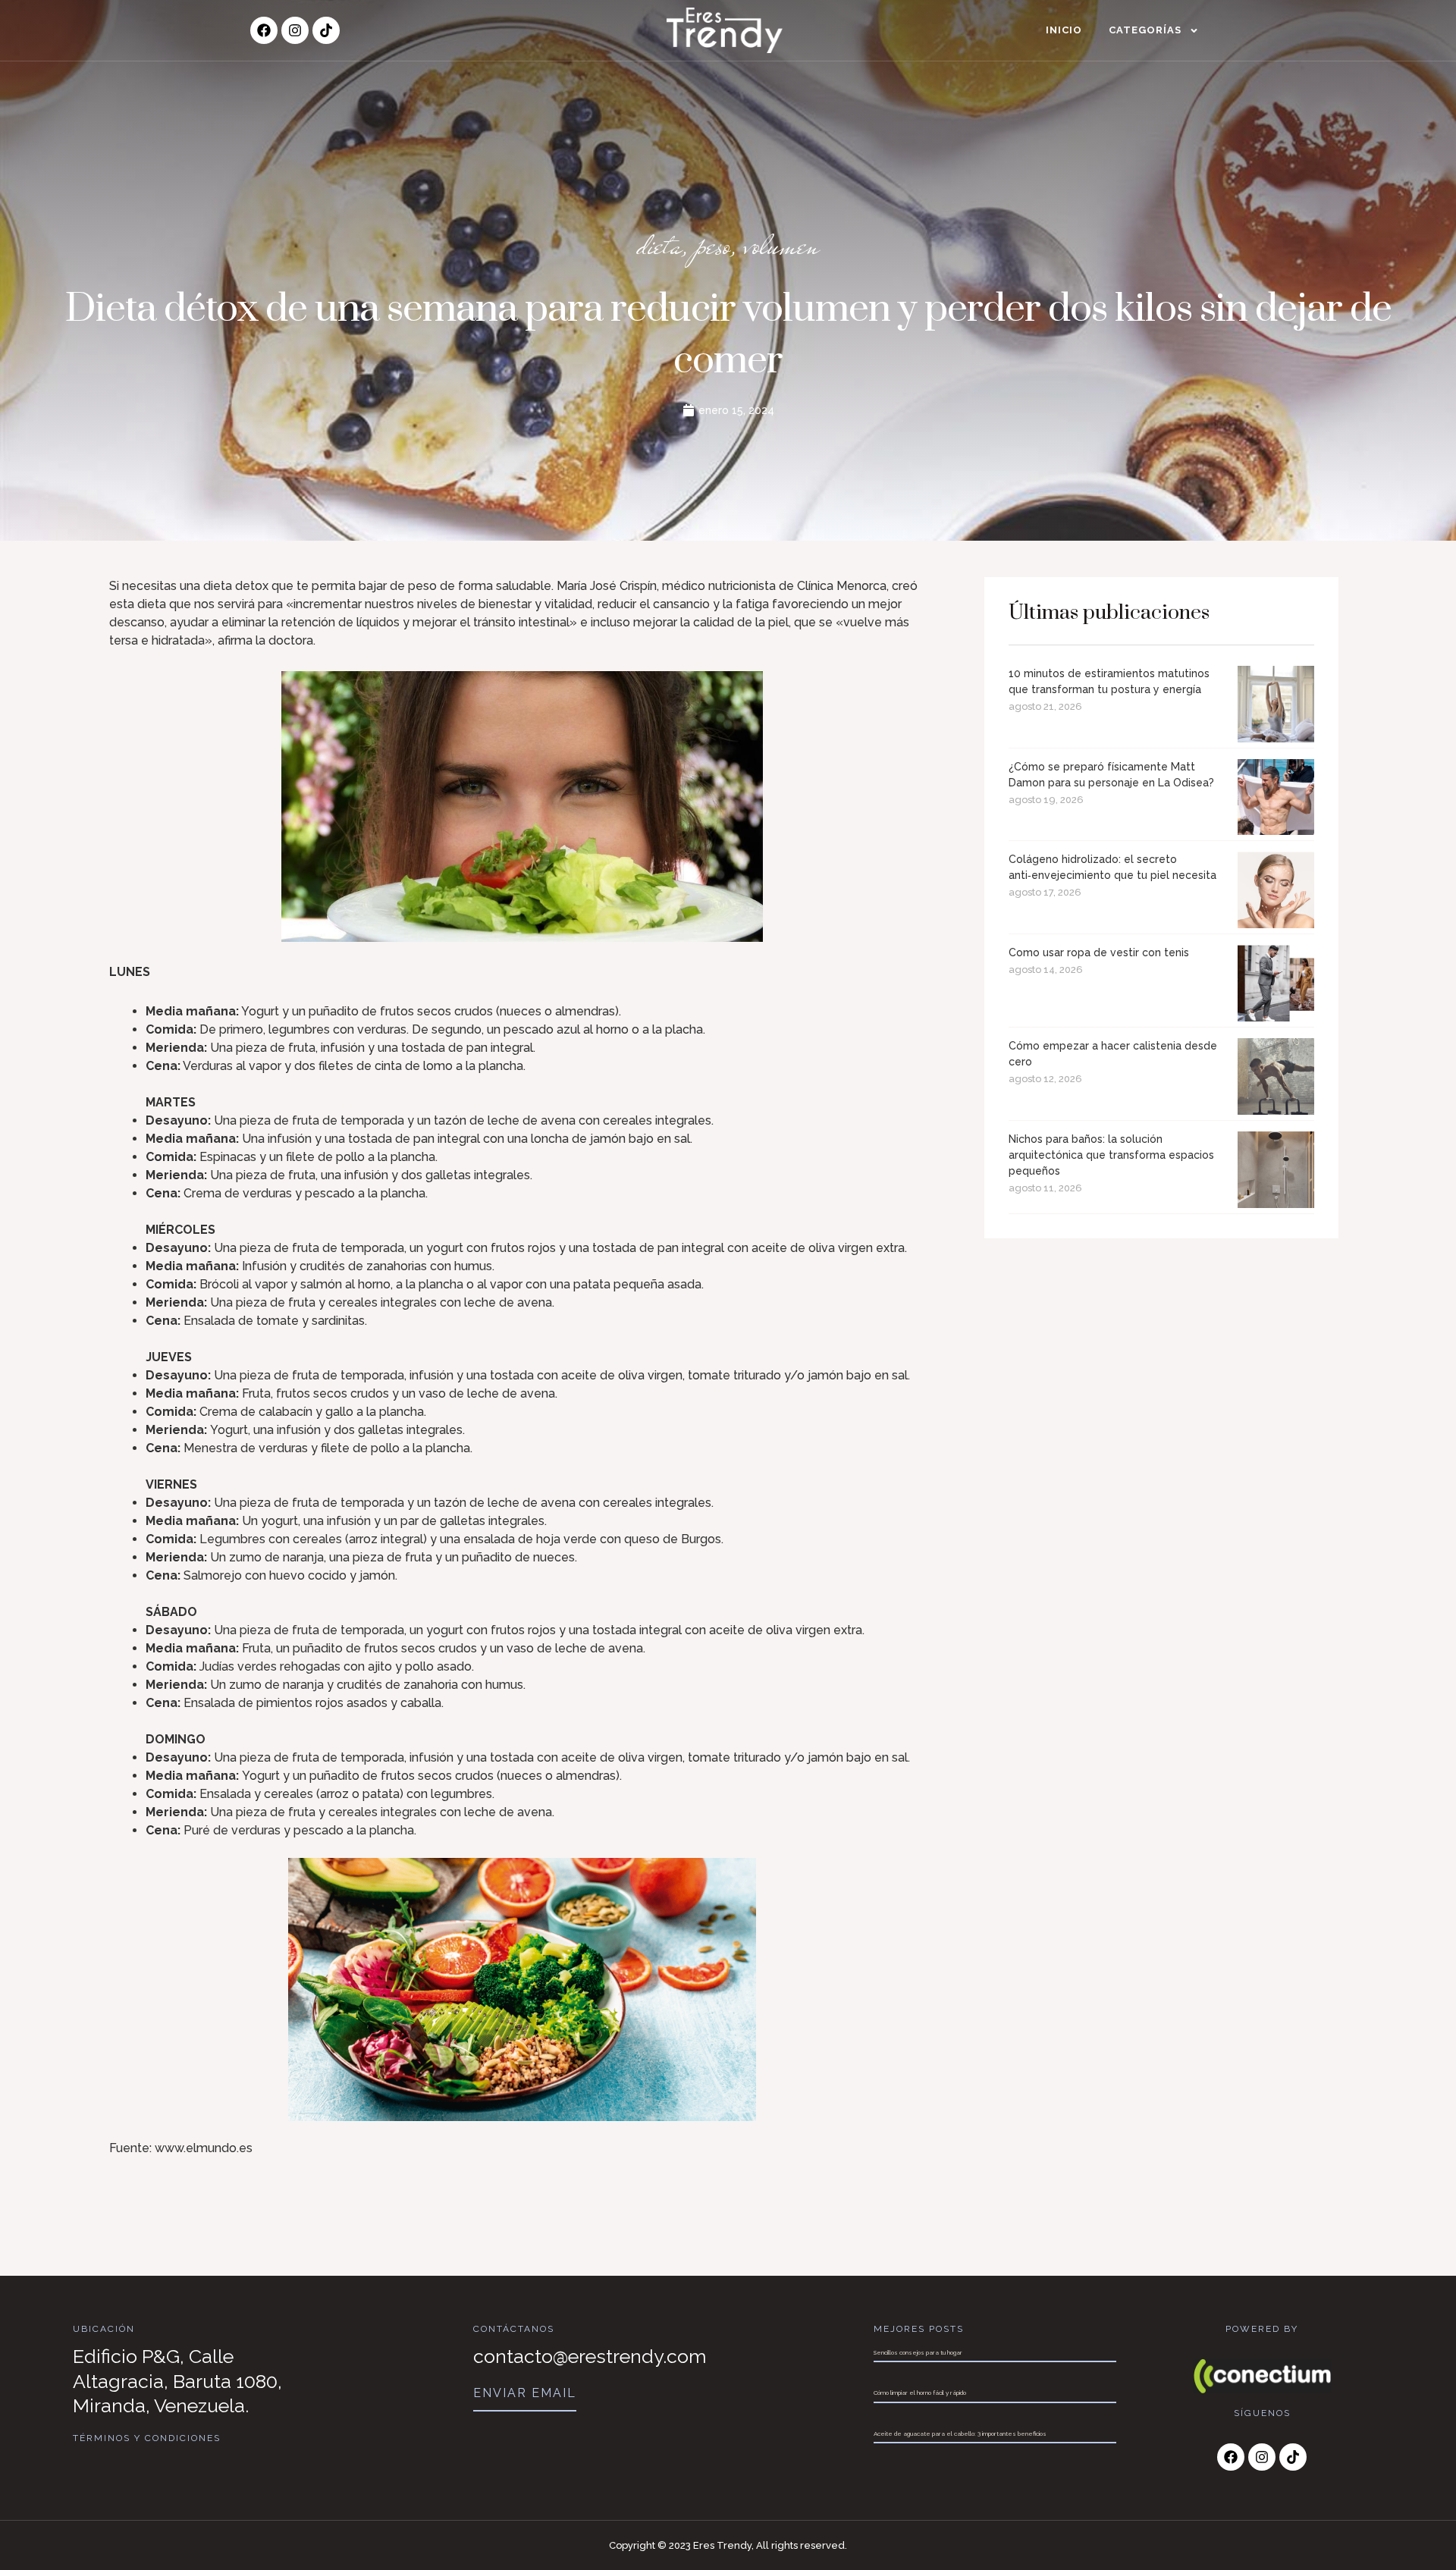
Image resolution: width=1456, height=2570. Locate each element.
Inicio (1064, 30)
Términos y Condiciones (147, 2438)
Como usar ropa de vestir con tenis (1099, 952)
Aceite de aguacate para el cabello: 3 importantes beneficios (960, 2433)
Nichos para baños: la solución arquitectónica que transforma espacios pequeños (1111, 1155)
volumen (782, 245)
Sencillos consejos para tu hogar (918, 2352)
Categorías (1145, 30)
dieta (659, 245)
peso (713, 245)
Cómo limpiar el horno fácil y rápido (920, 2393)
